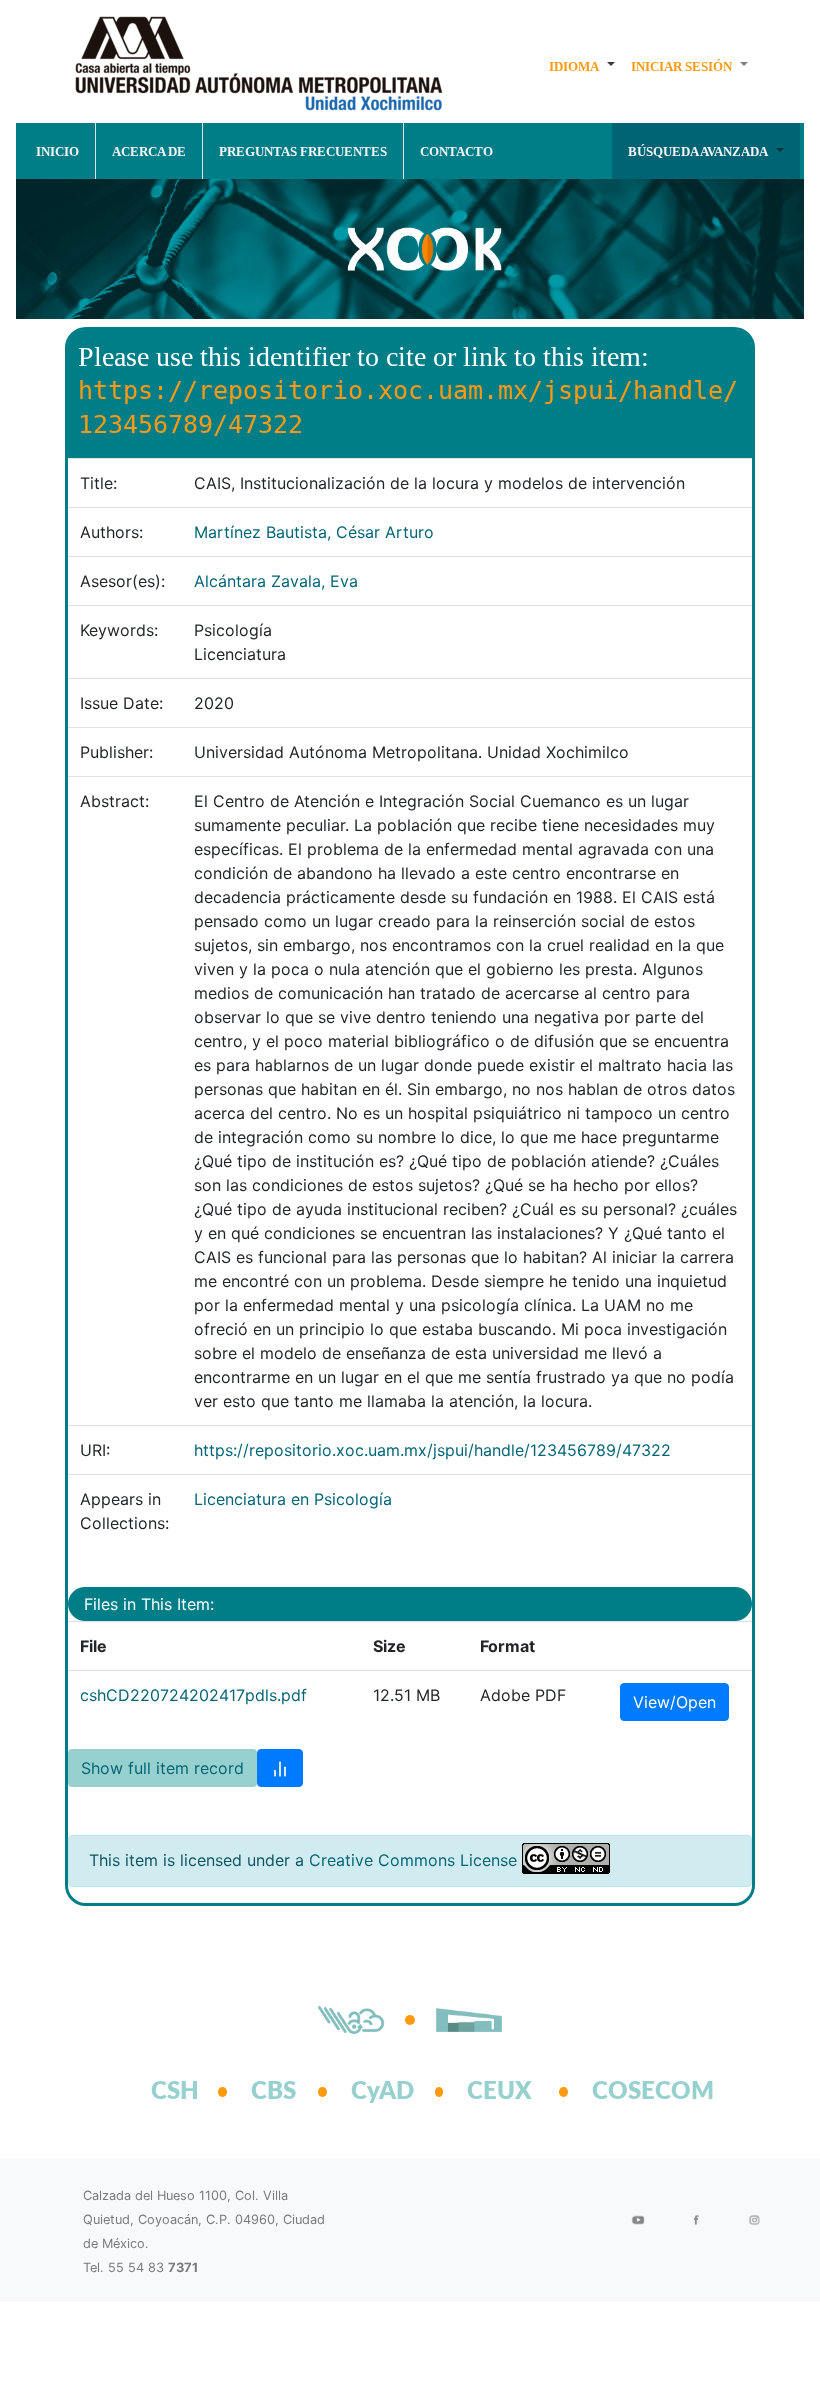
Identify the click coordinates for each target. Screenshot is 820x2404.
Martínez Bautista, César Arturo (314, 532)
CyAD (382, 2092)
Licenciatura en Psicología (293, 1499)
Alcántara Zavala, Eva (276, 581)
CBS (273, 2092)
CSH (175, 2092)
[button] (582, 66)
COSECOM (631, 2092)
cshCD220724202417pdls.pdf (193, 1695)
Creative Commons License (413, 1860)
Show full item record (162, 1768)
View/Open (674, 1702)
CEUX (499, 2092)
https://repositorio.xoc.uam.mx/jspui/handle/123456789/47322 (432, 1450)
